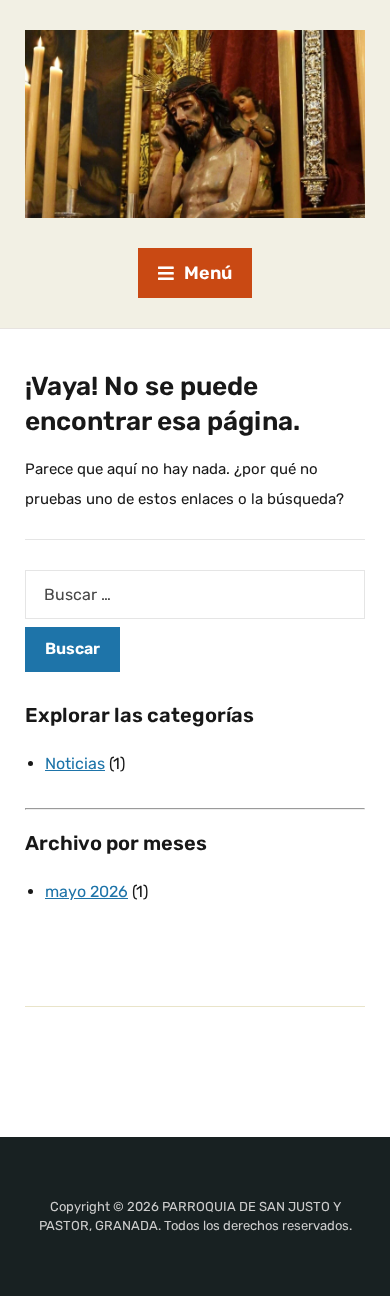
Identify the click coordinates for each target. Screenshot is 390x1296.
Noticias (75, 763)
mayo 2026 (86, 891)
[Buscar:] (195, 594)
